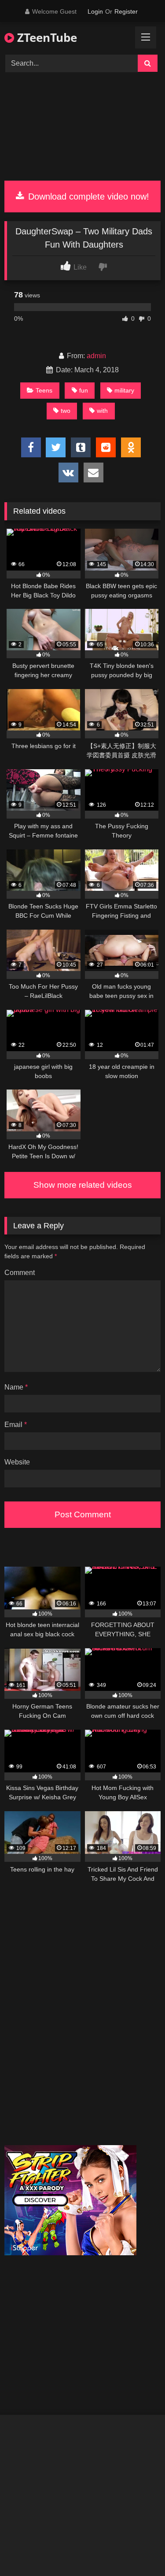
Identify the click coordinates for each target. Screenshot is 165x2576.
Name (16, 1387)
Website (17, 1462)
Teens (44, 390)
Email (16, 1425)
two (66, 411)
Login (95, 11)
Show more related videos (83, 1185)
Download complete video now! (87, 196)
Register (126, 11)
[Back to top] (138, 2550)
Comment (20, 1273)
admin (96, 356)
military (124, 390)
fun (84, 390)
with (102, 411)
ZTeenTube (46, 37)
